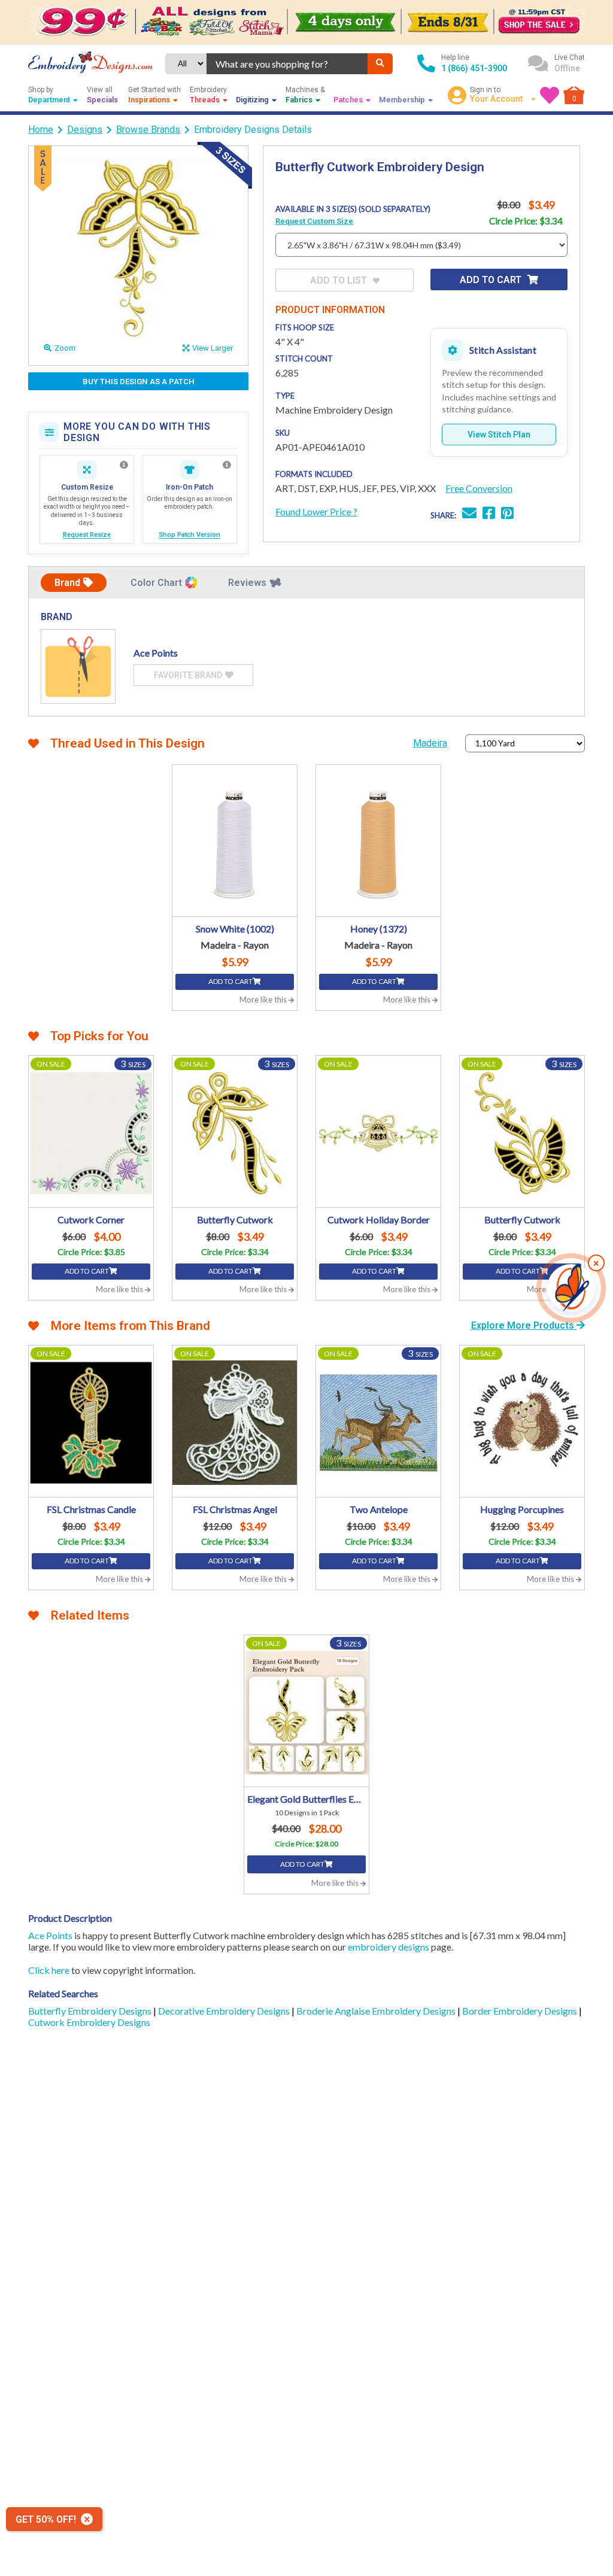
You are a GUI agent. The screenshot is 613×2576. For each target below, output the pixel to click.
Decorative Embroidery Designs (225, 2011)
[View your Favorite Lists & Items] (550, 95)
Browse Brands (148, 130)
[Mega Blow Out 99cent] (306, 22)
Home (41, 130)
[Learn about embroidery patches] (227, 465)
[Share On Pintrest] (507, 514)
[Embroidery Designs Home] (90, 63)
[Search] (380, 64)
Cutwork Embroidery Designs (89, 2022)
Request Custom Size (314, 221)
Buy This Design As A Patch (139, 382)
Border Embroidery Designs (521, 2011)
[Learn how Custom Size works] (124, 465)
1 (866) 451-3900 (474, 68)
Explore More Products (524, 1325)
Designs (85, 130)
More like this (264, 1000)
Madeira (430, 743)
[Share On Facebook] (489, 514)
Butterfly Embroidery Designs (91, 2011)
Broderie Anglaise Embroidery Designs (377, 2011)
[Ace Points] (78, 666)
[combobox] (287, 64)
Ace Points (50, 1935)
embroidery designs (389, 1947)
